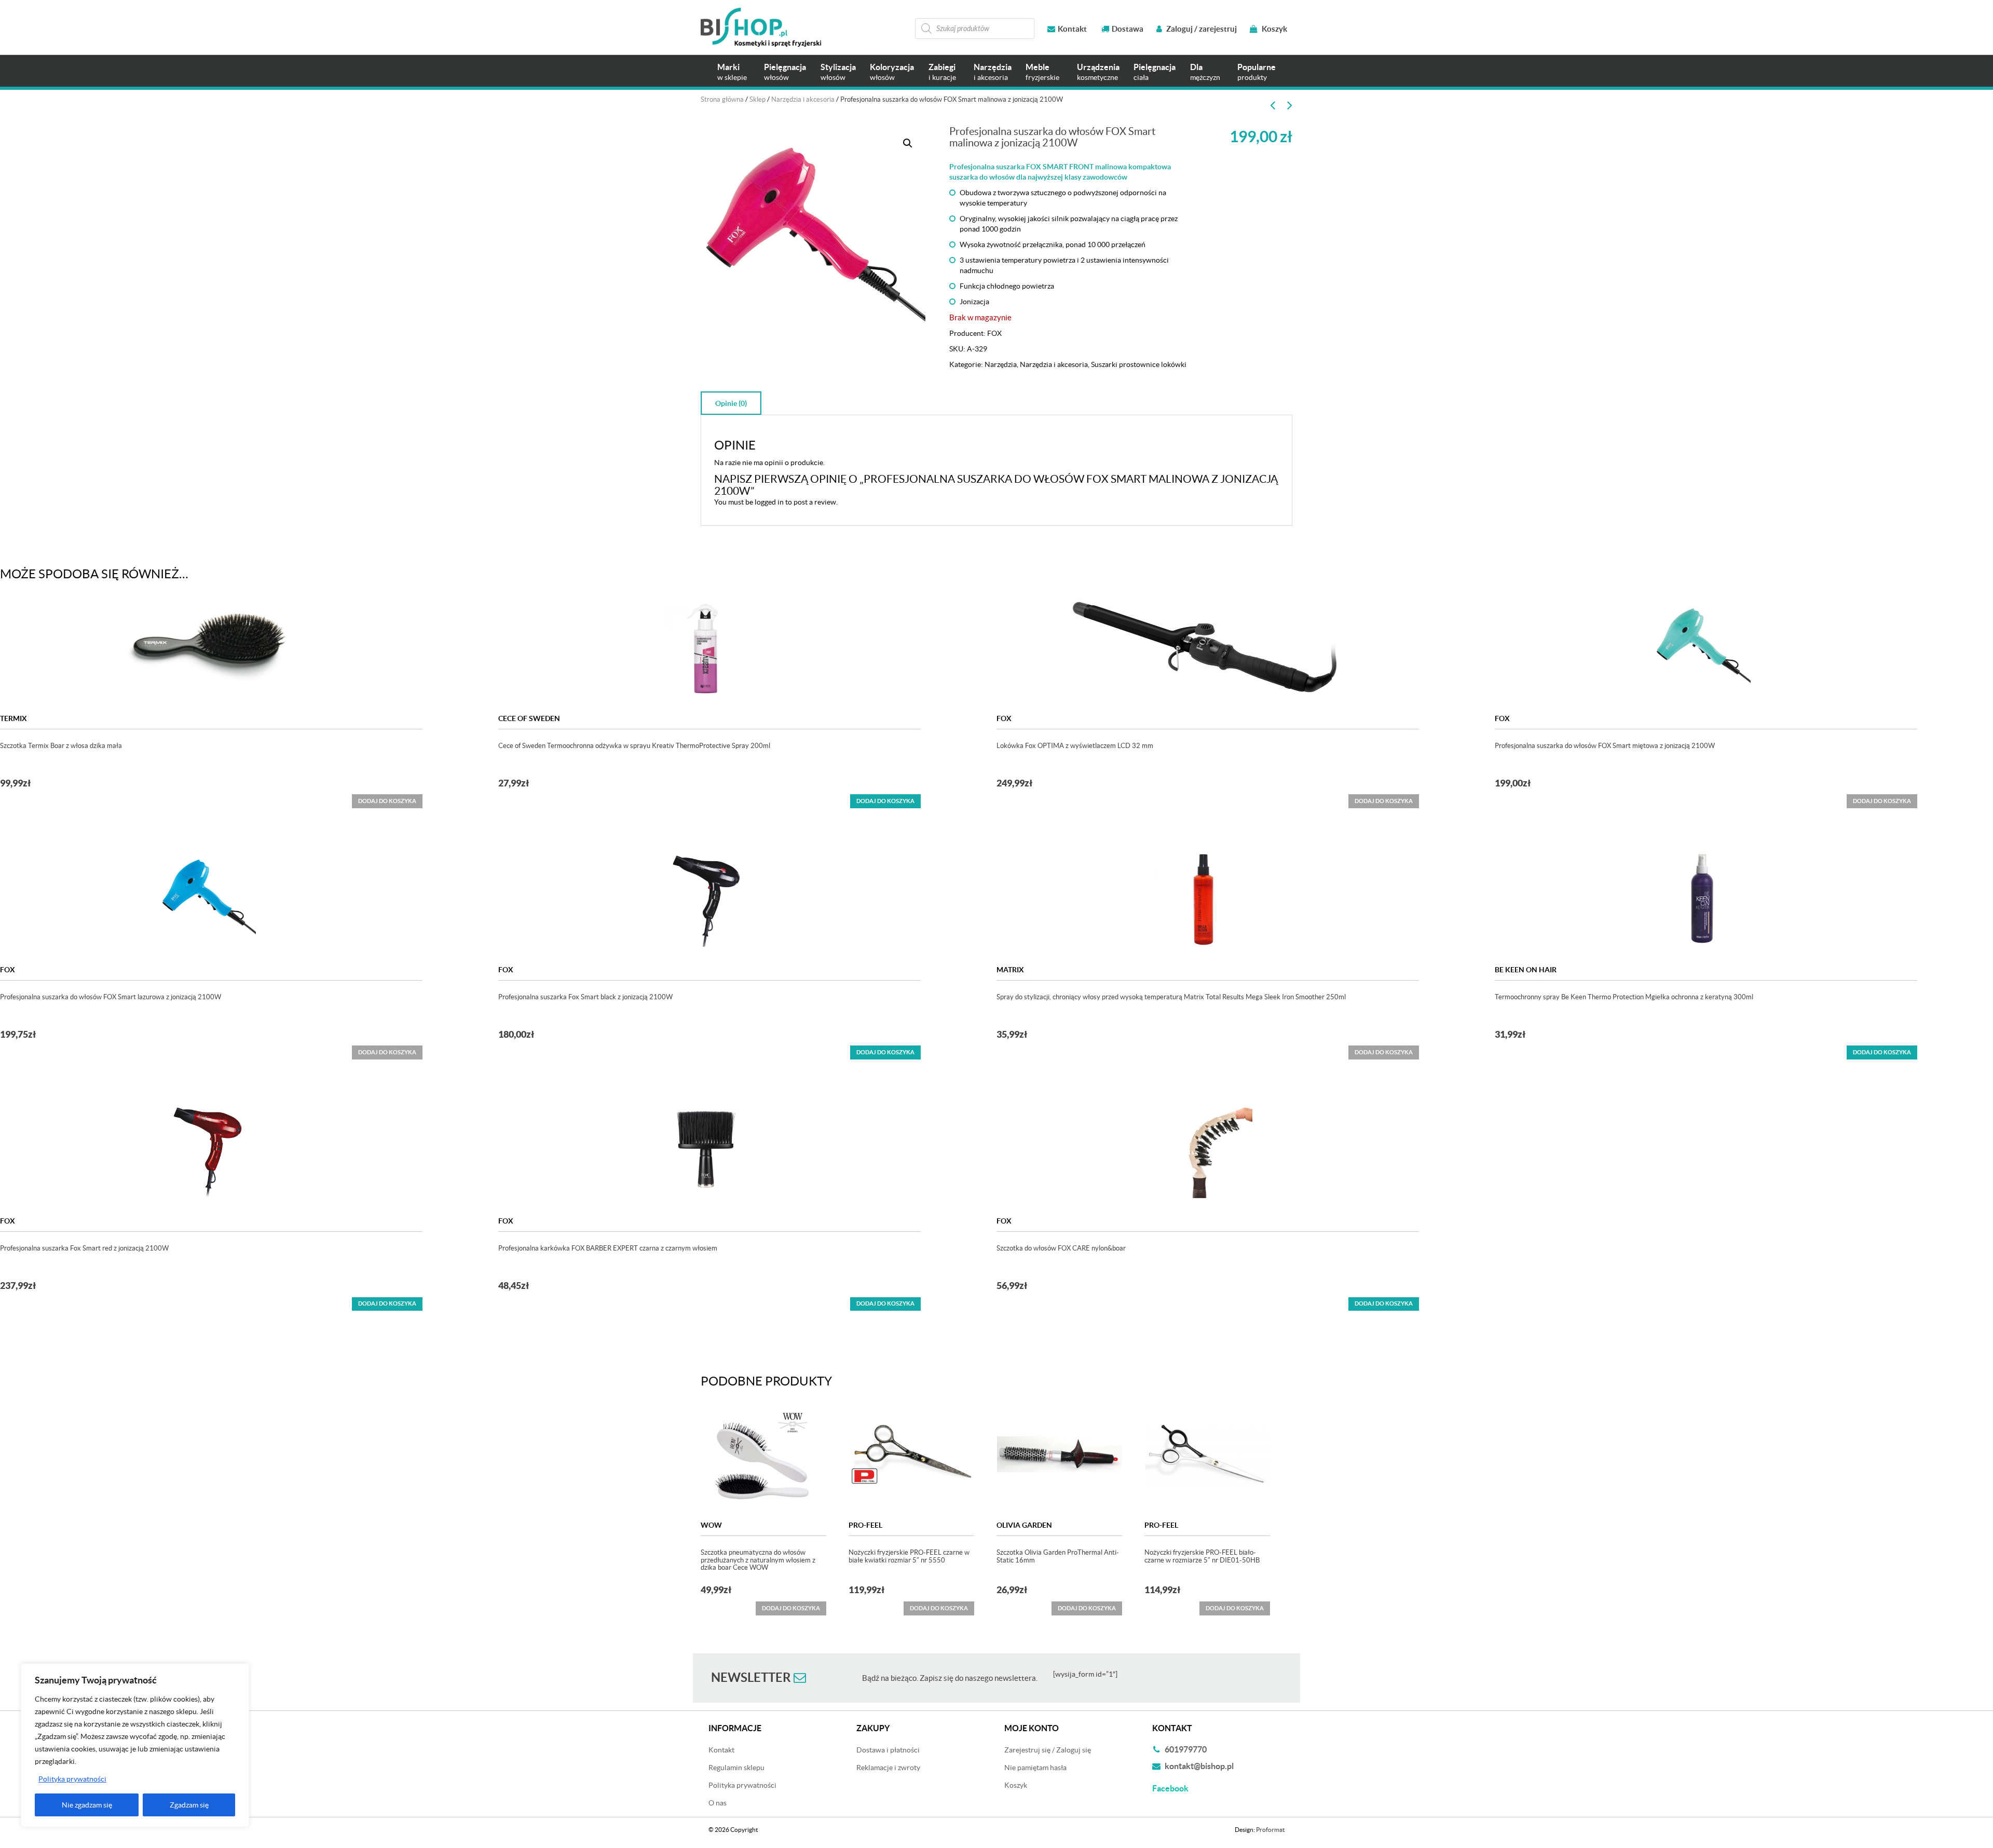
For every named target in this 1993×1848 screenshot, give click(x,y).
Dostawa (1128, 29)
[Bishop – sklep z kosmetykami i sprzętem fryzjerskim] (761, 27)
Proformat (1270, 1830)
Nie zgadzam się (87, 1805)
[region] (135, 1745)
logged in (769, 502)
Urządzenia (1098, 72)
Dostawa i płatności (888, 1750)
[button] (908, 143)
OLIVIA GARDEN (1024, 1525)
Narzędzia (993, 72)
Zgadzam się (189, 1805)
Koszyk (1274, 29)
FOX (994, 333)
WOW (711, 1525)
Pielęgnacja (785, 72)
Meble (1042, 72)
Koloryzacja (892, 72)
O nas (718, 1803)
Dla (1205, 72)
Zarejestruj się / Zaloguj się (1048, 1750)
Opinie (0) (731, 403)
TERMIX (13, 718)
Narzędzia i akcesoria (803, 99)
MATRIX (1010, 970)
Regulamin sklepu (736, 1768)
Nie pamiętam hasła (1035, 1768)
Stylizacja (838, 72)
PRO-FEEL (865, 1525)
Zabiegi (942, 72)
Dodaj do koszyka (885, 801)
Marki (732, 72)
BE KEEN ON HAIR (1526, 970)
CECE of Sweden (529, 718)
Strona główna (722, 99)
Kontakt (1072, 29)
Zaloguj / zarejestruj (1201, 29)
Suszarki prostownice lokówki (1139, 364)
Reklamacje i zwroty (888, 1768)
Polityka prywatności (72, 1779)
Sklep (757, 99)
